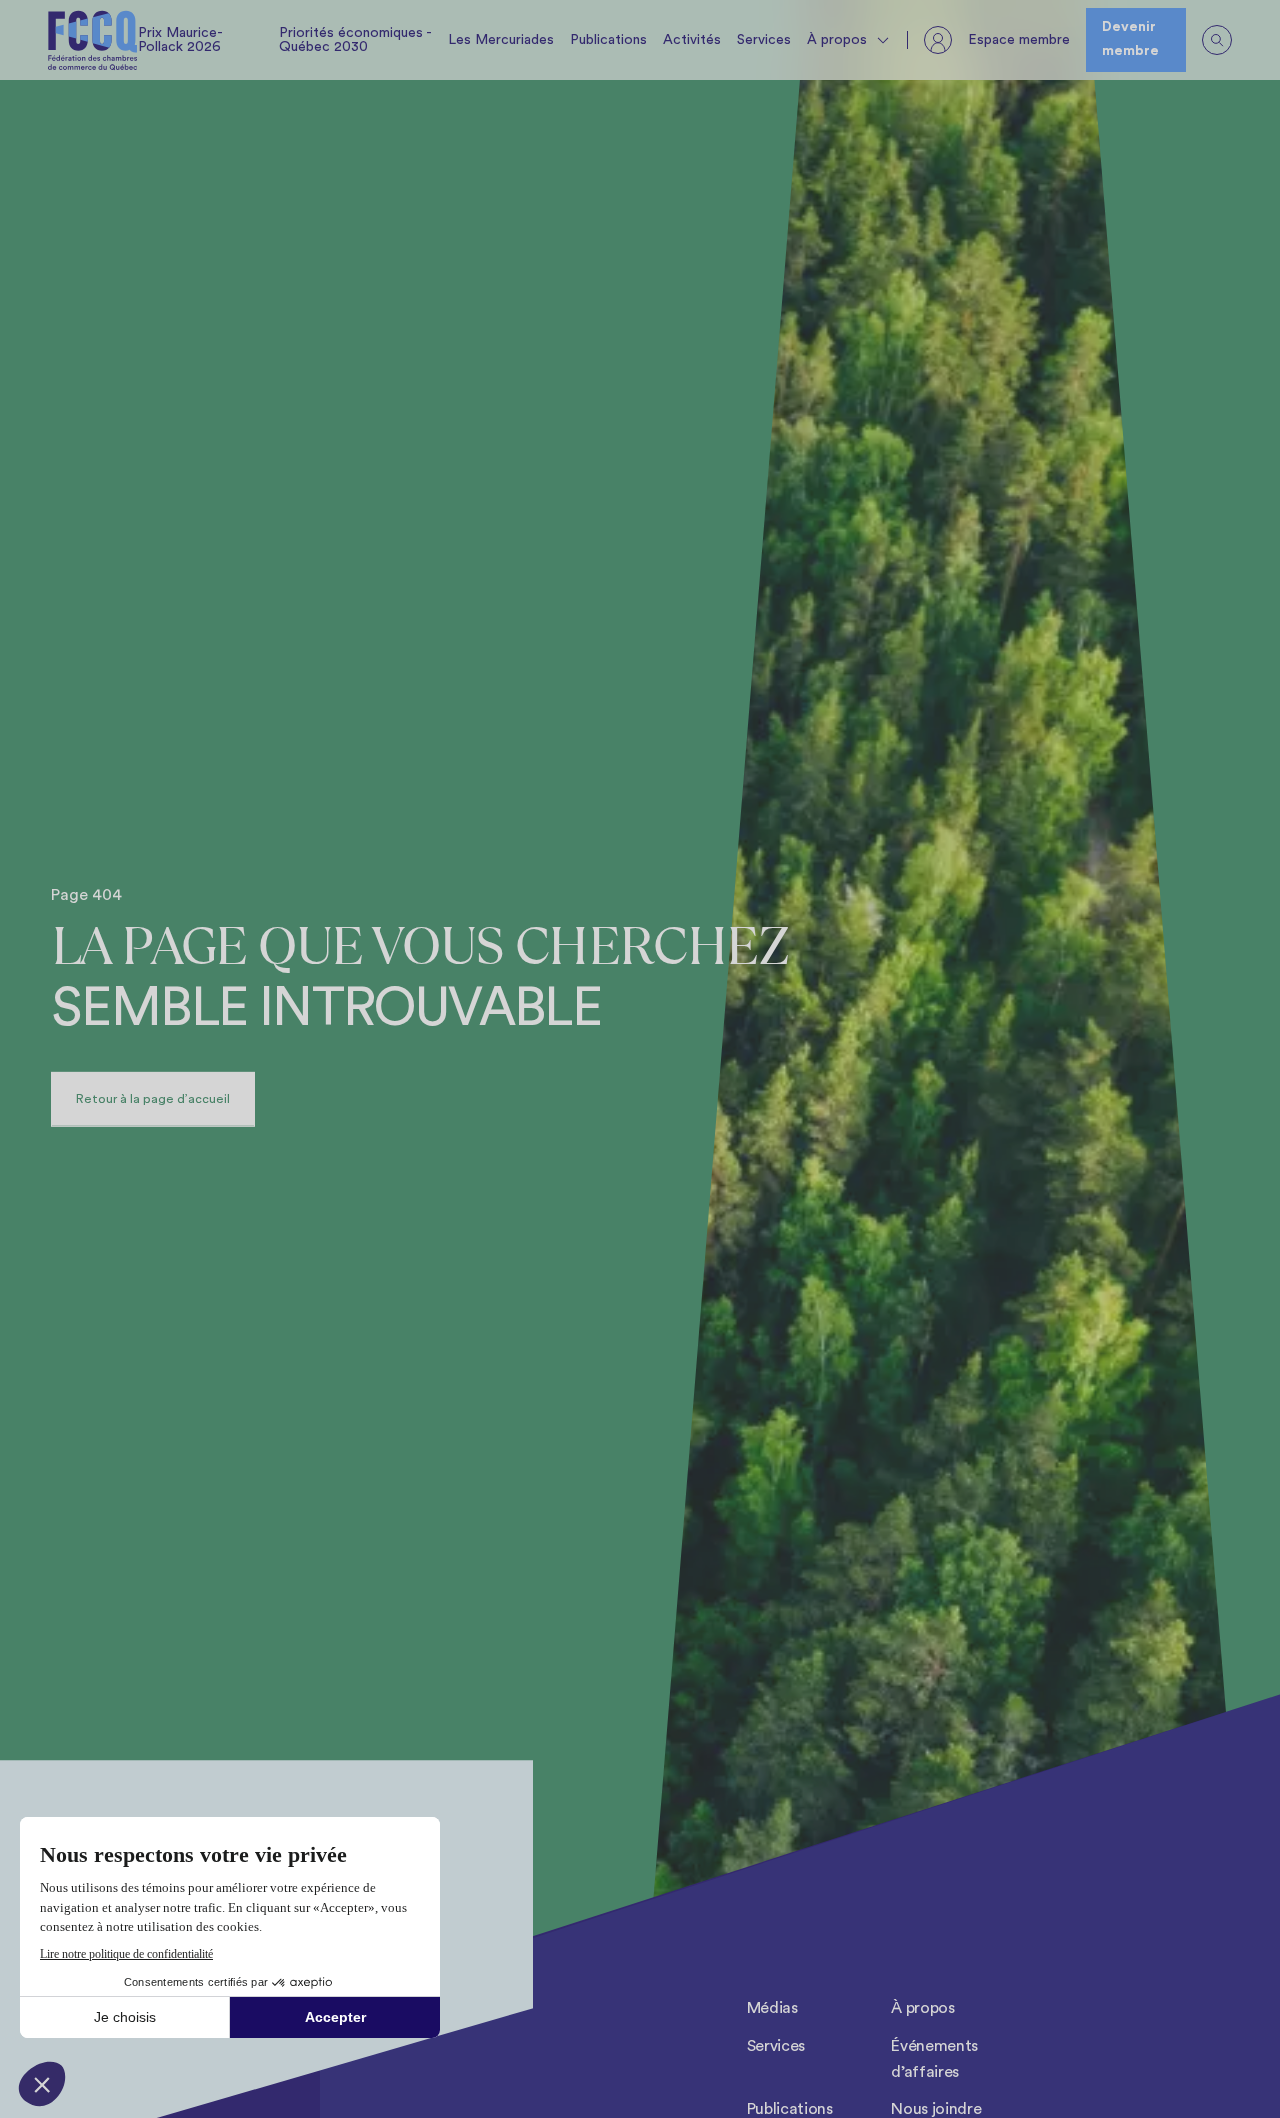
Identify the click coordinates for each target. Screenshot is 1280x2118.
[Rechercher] (1217, 40)
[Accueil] (93, 40)
